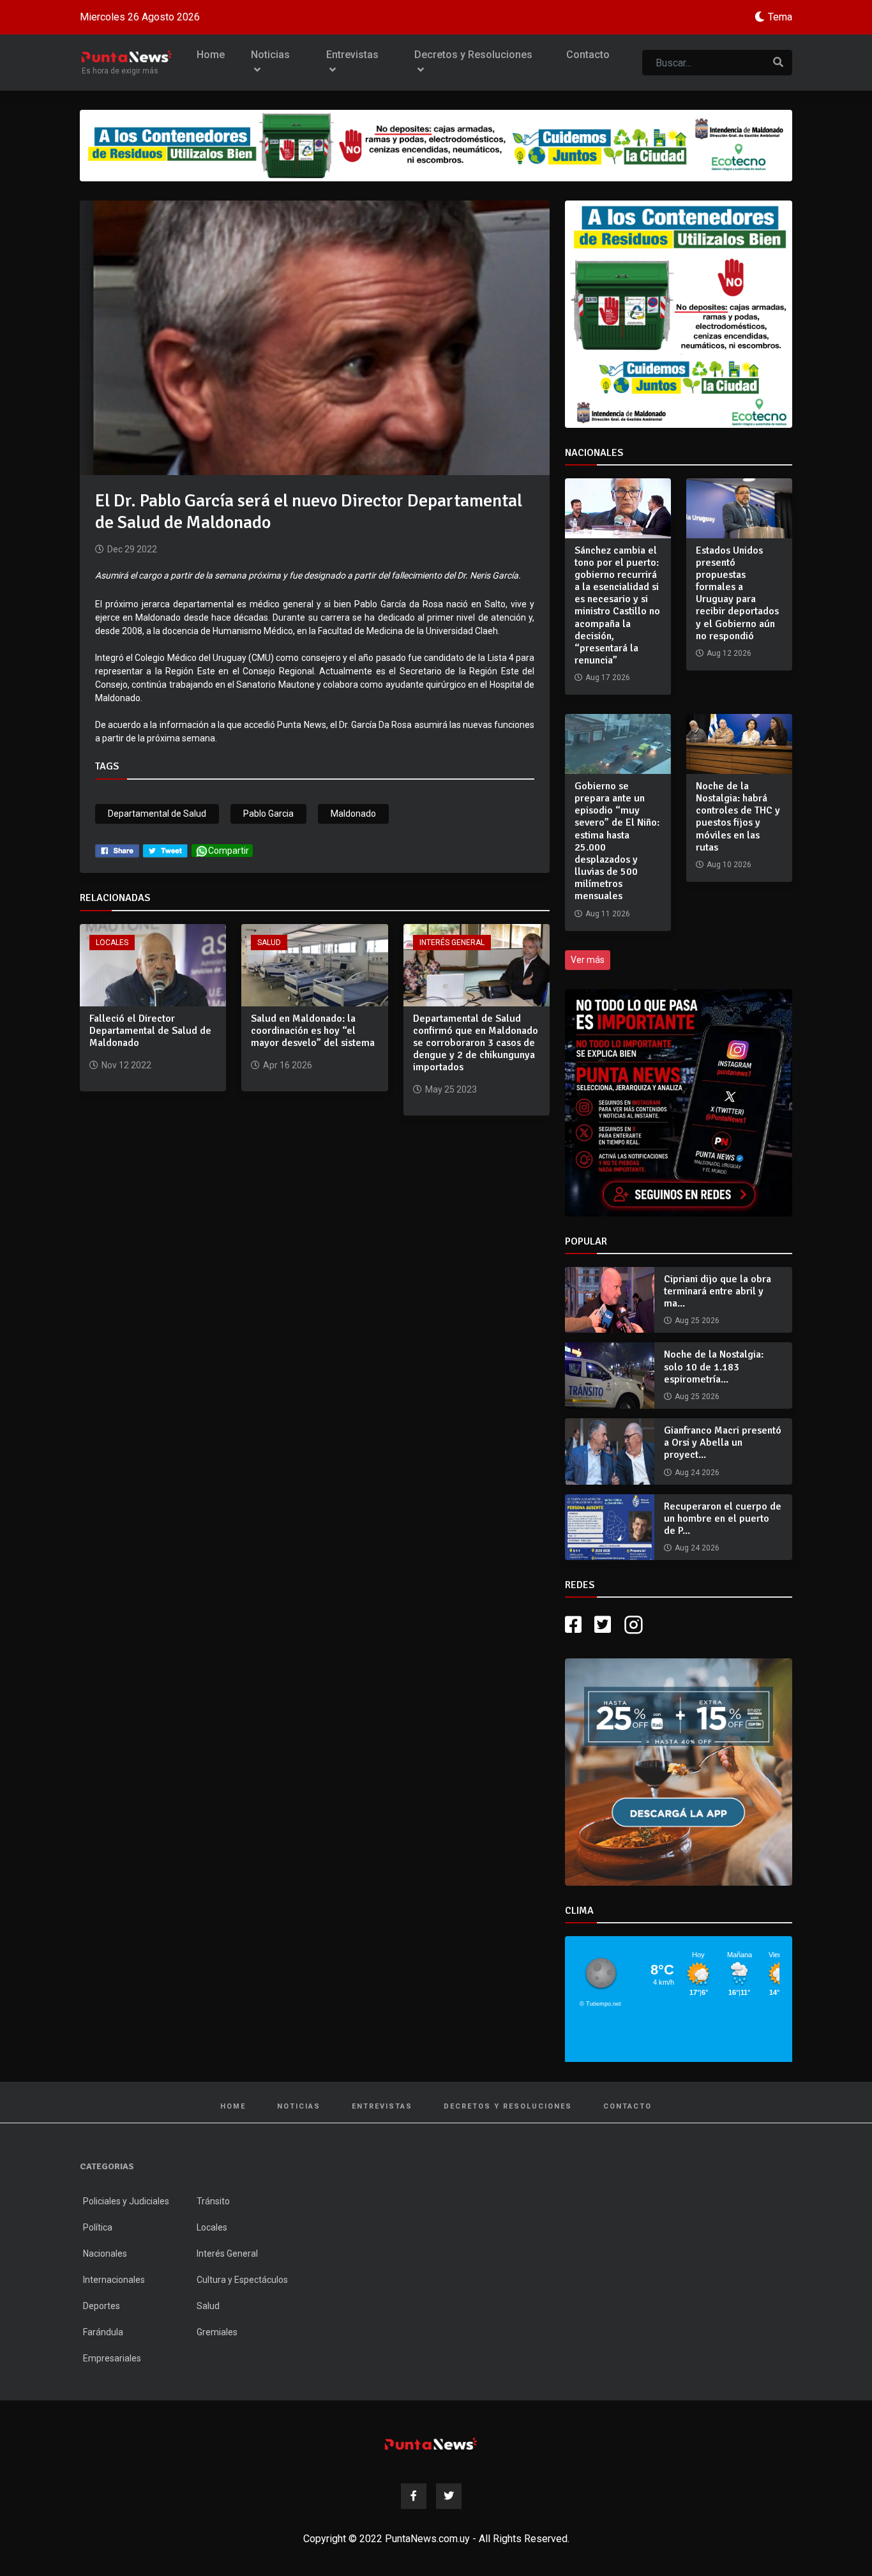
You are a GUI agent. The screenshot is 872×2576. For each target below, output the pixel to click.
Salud (269, 943)
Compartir (229, 851)
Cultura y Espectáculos (242, 2280)
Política (98, 2227)
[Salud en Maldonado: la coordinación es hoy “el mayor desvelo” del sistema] (314, 964)
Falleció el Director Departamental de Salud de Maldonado (150, 1031)
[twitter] (165, 851)
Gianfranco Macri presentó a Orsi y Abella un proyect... (723, 1443)
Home (211, 55)
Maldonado (353, 814)
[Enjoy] (679, 1771)
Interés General (452, 943)
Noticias (270, 55)
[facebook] (117, 851)
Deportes (101, 2306)
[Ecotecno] (436, 146)
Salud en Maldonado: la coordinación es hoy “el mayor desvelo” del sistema (313, 1031)
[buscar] (778, 63)
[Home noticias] (431, 2443)
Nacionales (105, 2254)
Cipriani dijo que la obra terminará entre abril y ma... (718, 1291)
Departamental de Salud (157, 814)
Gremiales (217, 2332)
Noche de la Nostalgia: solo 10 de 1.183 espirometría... (714, 1367)
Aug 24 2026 (697, 1473)
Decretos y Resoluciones (473, 55)
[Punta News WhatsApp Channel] (679, 1103)
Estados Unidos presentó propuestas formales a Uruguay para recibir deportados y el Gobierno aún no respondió (737, 593)
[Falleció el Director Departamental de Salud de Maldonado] (153, 964)
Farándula (103, 2332)
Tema (780, 17)
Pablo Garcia (268, 814)
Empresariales (112, 2358)
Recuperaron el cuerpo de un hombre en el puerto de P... (723, 1519)
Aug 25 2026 (697, 1321)
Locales (112, 943)
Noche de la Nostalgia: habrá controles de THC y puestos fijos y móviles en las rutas (738, 817)
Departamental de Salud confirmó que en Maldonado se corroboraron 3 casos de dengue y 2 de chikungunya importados (476, 1043)
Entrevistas (352, 55)
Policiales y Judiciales (126, 2201)
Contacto (588, 55)
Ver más (588, 960)
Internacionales (114, 2280)
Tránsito (213, 2201)
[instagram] (635, 1625)
